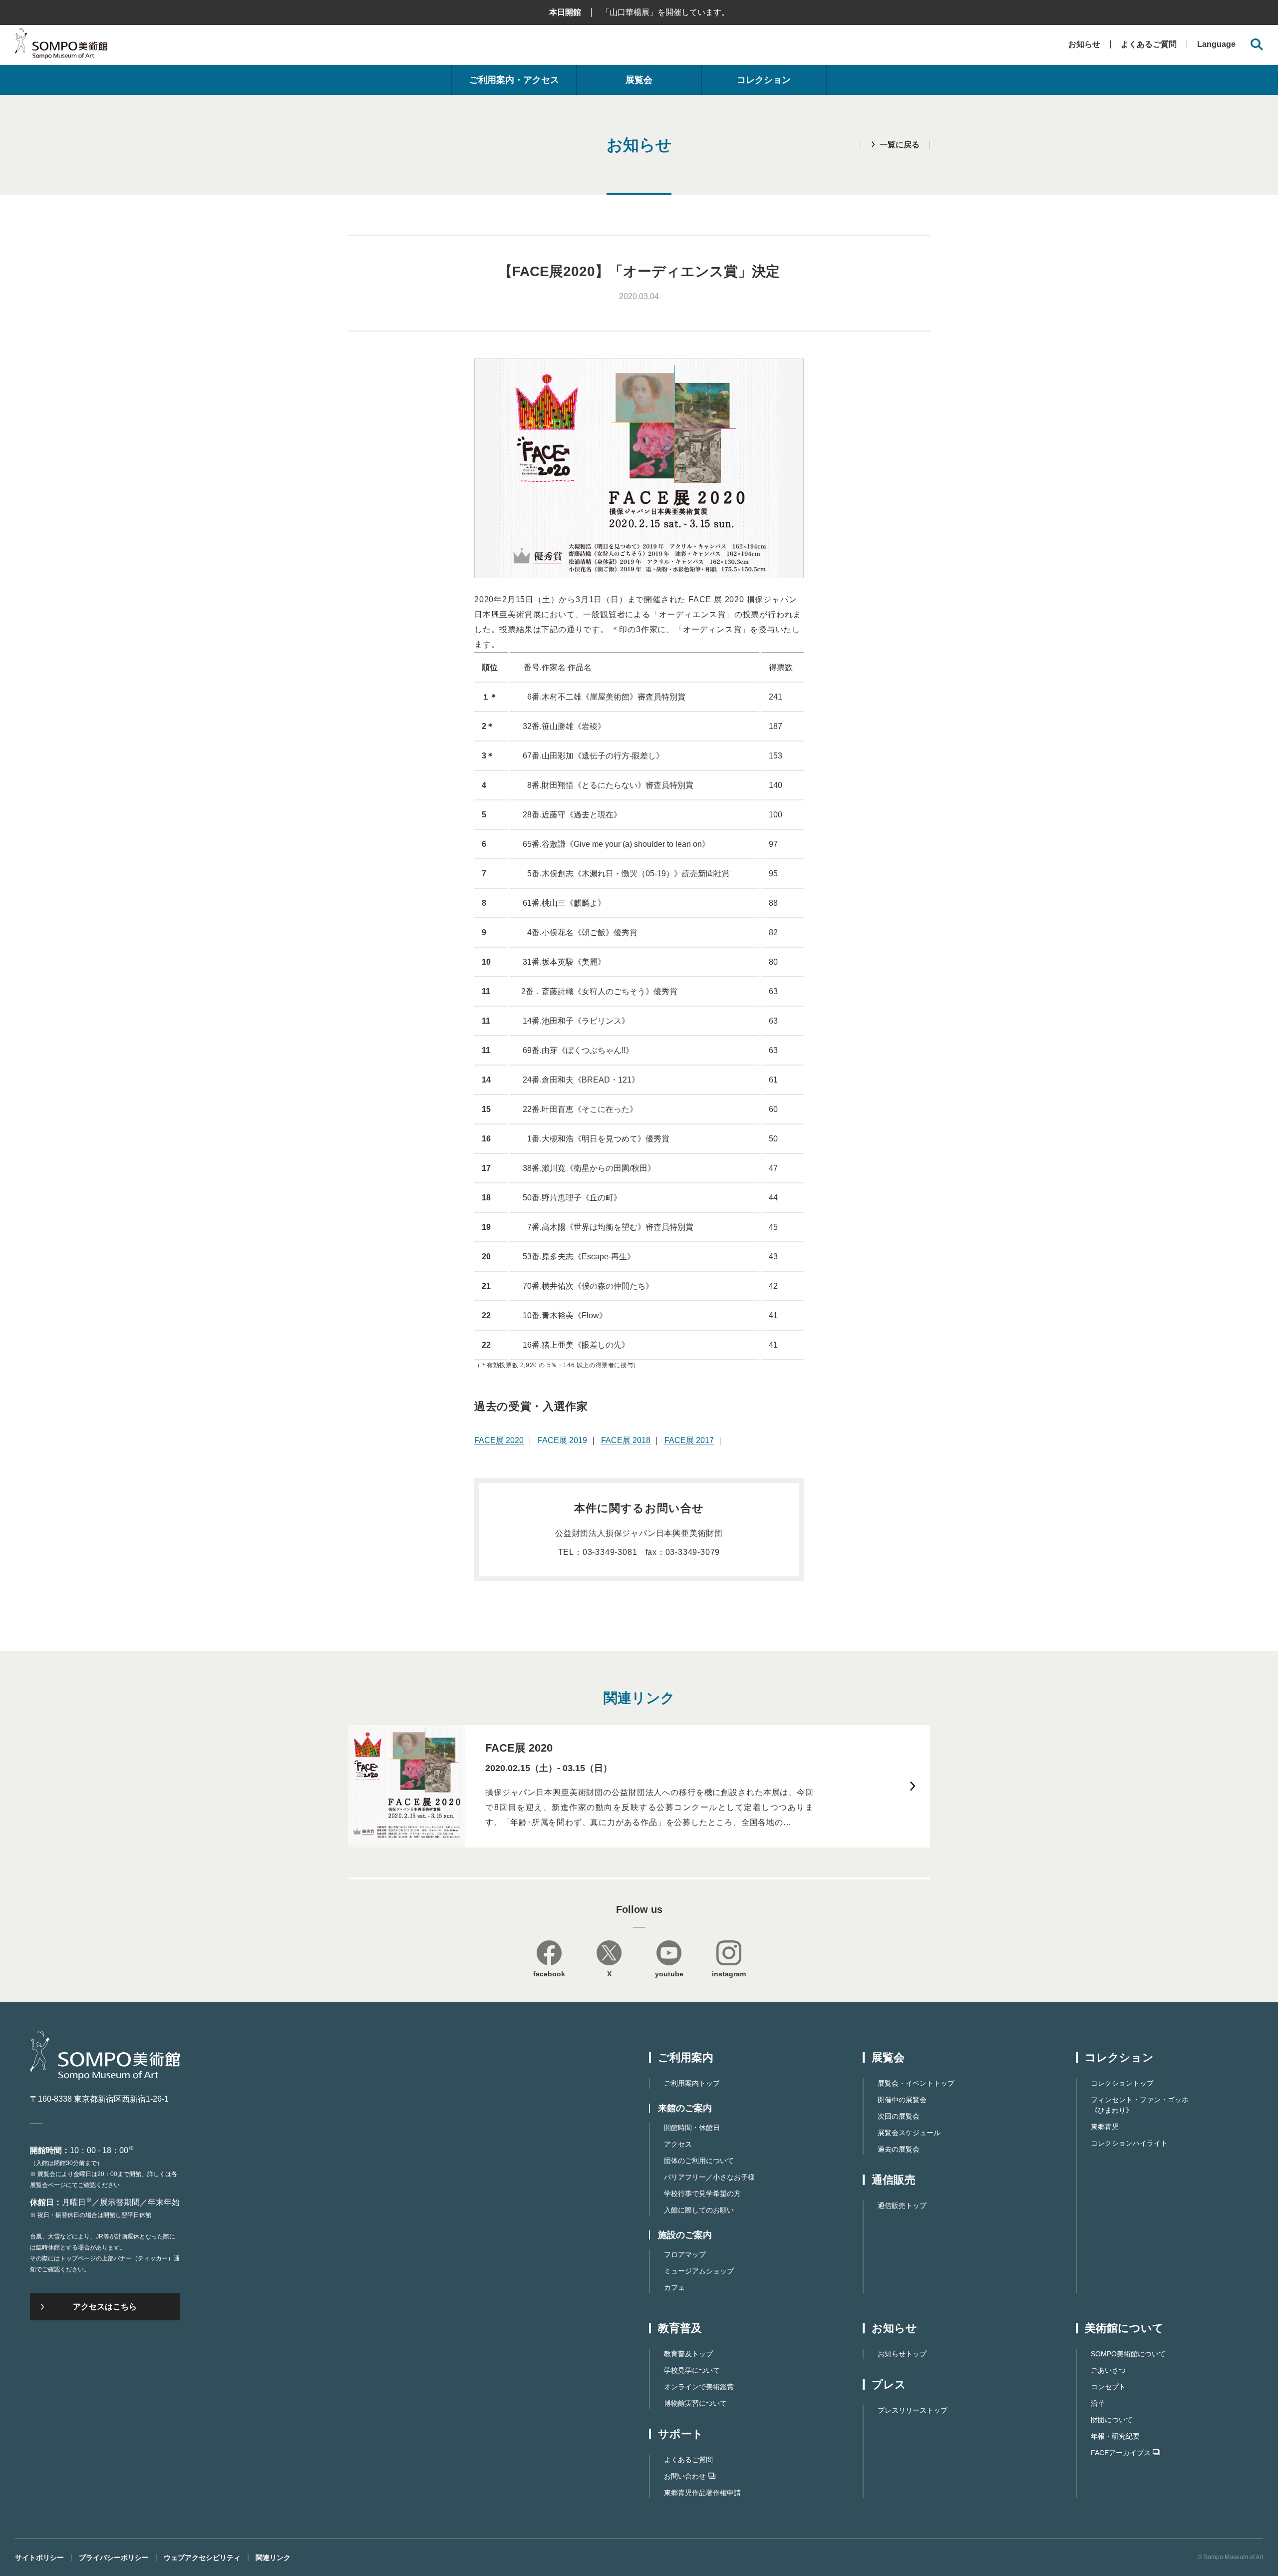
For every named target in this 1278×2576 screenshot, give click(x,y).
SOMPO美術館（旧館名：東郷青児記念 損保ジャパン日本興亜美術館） (61, 46)
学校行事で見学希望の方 (702, 2194)
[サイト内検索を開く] (1257, 45)
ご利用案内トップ (692, 2083)
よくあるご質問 (1149, 44)
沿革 (1098, 2403)
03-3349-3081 (610, 1552)
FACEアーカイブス (1121, 2453)
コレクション (764, 80)
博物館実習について (695, 2403)
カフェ (674, 2287)
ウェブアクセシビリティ (202, 2558)
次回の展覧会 (899, 2116)
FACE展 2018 (626, 1440)
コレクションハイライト (1129, 2143)
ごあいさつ (1108, 2370)
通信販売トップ (902, 2206)
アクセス (678, 2144)
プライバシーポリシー (114, 2558)
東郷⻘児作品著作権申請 (702, 2493)
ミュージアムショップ (699, 2271)
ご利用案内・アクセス (514, 80)
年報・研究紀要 (1115, 2436)
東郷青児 (1105, 2127)
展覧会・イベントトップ (916, 2083)
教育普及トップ (688, 2354)
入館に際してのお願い (699, 2210)
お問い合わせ (685, 2476)
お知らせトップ (902, 2354)
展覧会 (639, 80)
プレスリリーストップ (913, 2410)
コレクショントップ (1122, 2083)
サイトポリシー (39, 2558)
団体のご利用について (699, 2161)
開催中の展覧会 (902, 2100)
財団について (1112, 2420)
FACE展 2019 (562, 1440)
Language (1216, 44)
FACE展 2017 (689, 1440)
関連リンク (273, 2558)
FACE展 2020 (499, 1440)
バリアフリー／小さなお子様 (709, 2177)
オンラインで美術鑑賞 (699, 2387)
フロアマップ (685, 2254)
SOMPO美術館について (1128, 2354)
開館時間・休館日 (692, 2128)
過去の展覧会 (899, 2149)
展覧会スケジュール (909, 2133)
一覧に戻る (900, 145)
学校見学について (692, 2370)
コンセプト (1108, 2387)
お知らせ (1084, 44)
